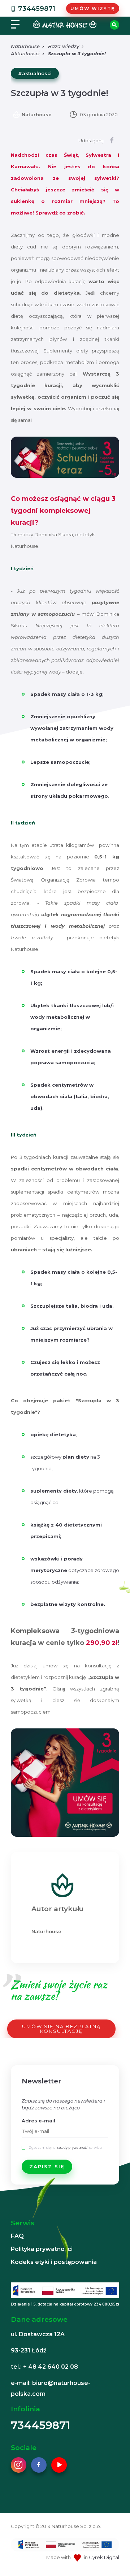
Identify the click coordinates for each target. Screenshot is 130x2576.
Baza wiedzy (64, 46)
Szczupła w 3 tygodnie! (77, 53)
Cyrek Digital (104, 2557)
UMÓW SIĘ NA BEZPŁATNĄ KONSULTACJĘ (61, 2029)
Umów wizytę (93, 8)
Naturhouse (25, 46)
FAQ (17, 2236)
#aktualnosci (35, 73)
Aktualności (25, 53)
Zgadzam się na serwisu (65, 2148)
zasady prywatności (72, 2148)
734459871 (37, 9)
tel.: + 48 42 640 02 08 (44, 2367)
